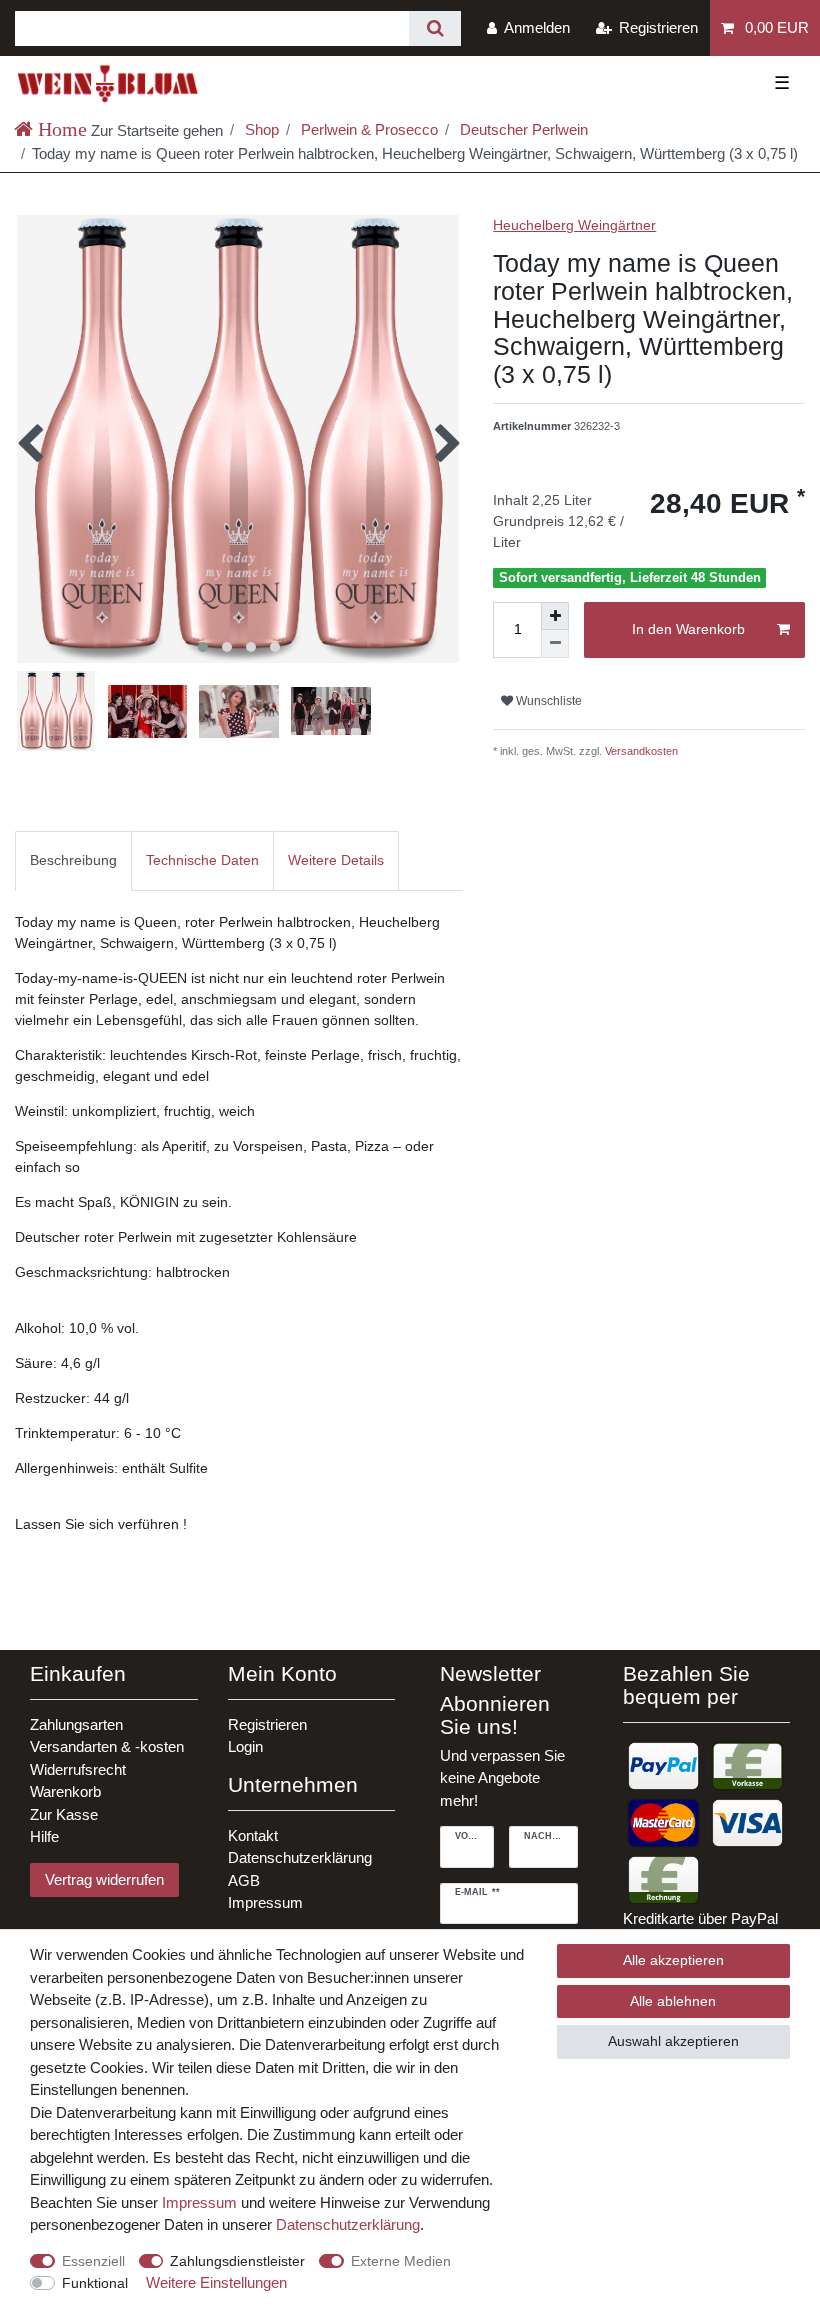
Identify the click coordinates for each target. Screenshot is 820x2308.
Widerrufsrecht (78, 1769)
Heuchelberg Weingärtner (574, 225)
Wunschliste (547, 701)
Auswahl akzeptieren (673, 2041)
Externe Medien (401, 2261)
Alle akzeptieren (673, 1960)
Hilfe (44, 1836)
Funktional (95, 2283)
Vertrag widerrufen (104, 1879)
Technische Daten (202, 860)
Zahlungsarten (76, 1724)
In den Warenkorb (688, 629)
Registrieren (267, 1724)
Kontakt (253, 1835)
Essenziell (93, 2261)
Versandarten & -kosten (107, 1746)
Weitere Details (336, 860)
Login (245, 1746)
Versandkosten (640, 751)
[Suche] (434, 28)
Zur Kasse (64, 1814)
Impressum (265, 1902)
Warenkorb (65, 1791)
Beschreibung (73, 860)
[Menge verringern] (555, 644)
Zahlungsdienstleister (237, 2261)
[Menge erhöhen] (555, 616)
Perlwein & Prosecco (367, 129)
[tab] (73, 860)
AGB (244, 1880)
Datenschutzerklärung (300, 1857)
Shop (260, 129)
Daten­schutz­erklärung (348, 2224)
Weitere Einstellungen (216, 2282)
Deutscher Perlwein (522, 129)
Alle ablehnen (673, 2001)
